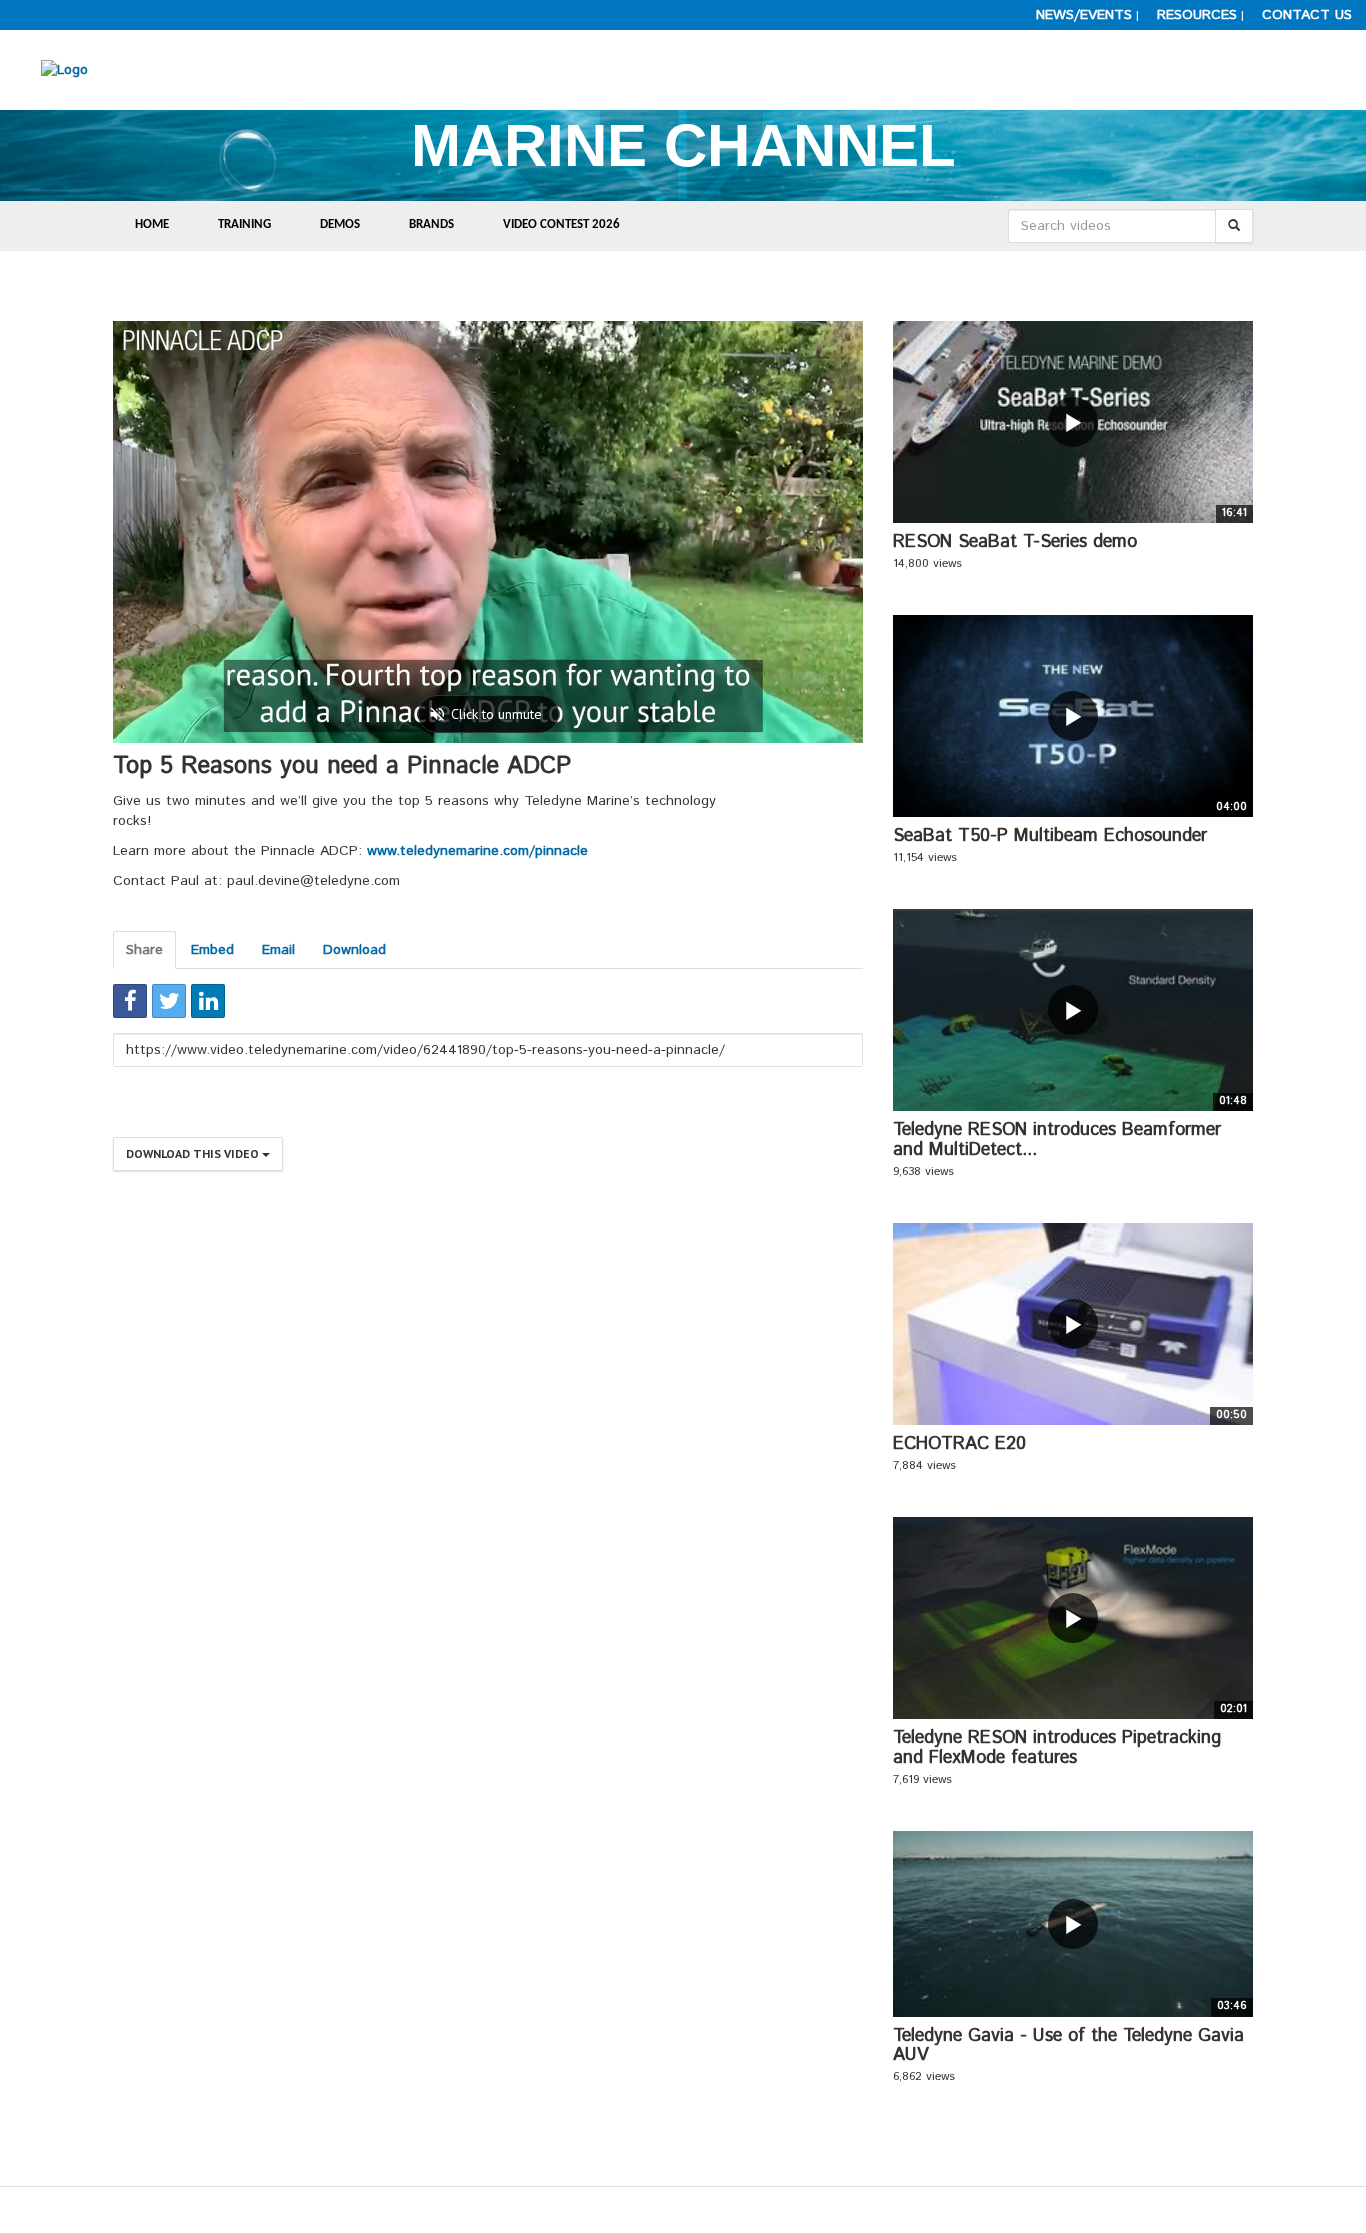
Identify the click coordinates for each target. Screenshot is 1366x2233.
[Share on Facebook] (130, 1001)
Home (152, 224)
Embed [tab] (212, 950)
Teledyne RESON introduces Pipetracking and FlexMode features (1057, 1748)
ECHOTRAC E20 (959, 1444)
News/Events (1084, 15)
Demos (340, 224)
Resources (1197, 15)
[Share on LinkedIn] (208, 1001)
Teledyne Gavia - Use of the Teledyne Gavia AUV (1068, 2046)
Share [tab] (144, 950)
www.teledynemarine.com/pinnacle (477, 851)
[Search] (1234, 226)
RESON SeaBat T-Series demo (1015, 542)
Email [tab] (278, 950)
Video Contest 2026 (561, 224)
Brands (431, 224)
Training (244, 224)
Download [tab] (354, 950)
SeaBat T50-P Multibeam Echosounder (1050, 836)
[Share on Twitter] (169, 1001)
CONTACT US (1307, 15)
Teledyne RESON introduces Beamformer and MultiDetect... (1057, 1140)
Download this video (194, 1153)
